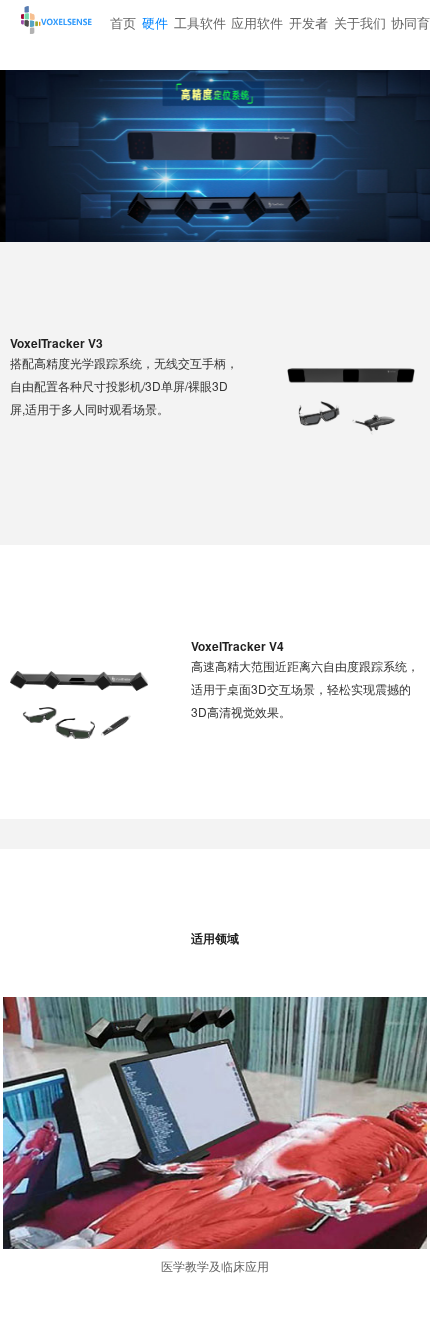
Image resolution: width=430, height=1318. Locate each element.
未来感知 (80, 29)
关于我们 (360, 22)
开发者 (308, 22)
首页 (123, 22)
